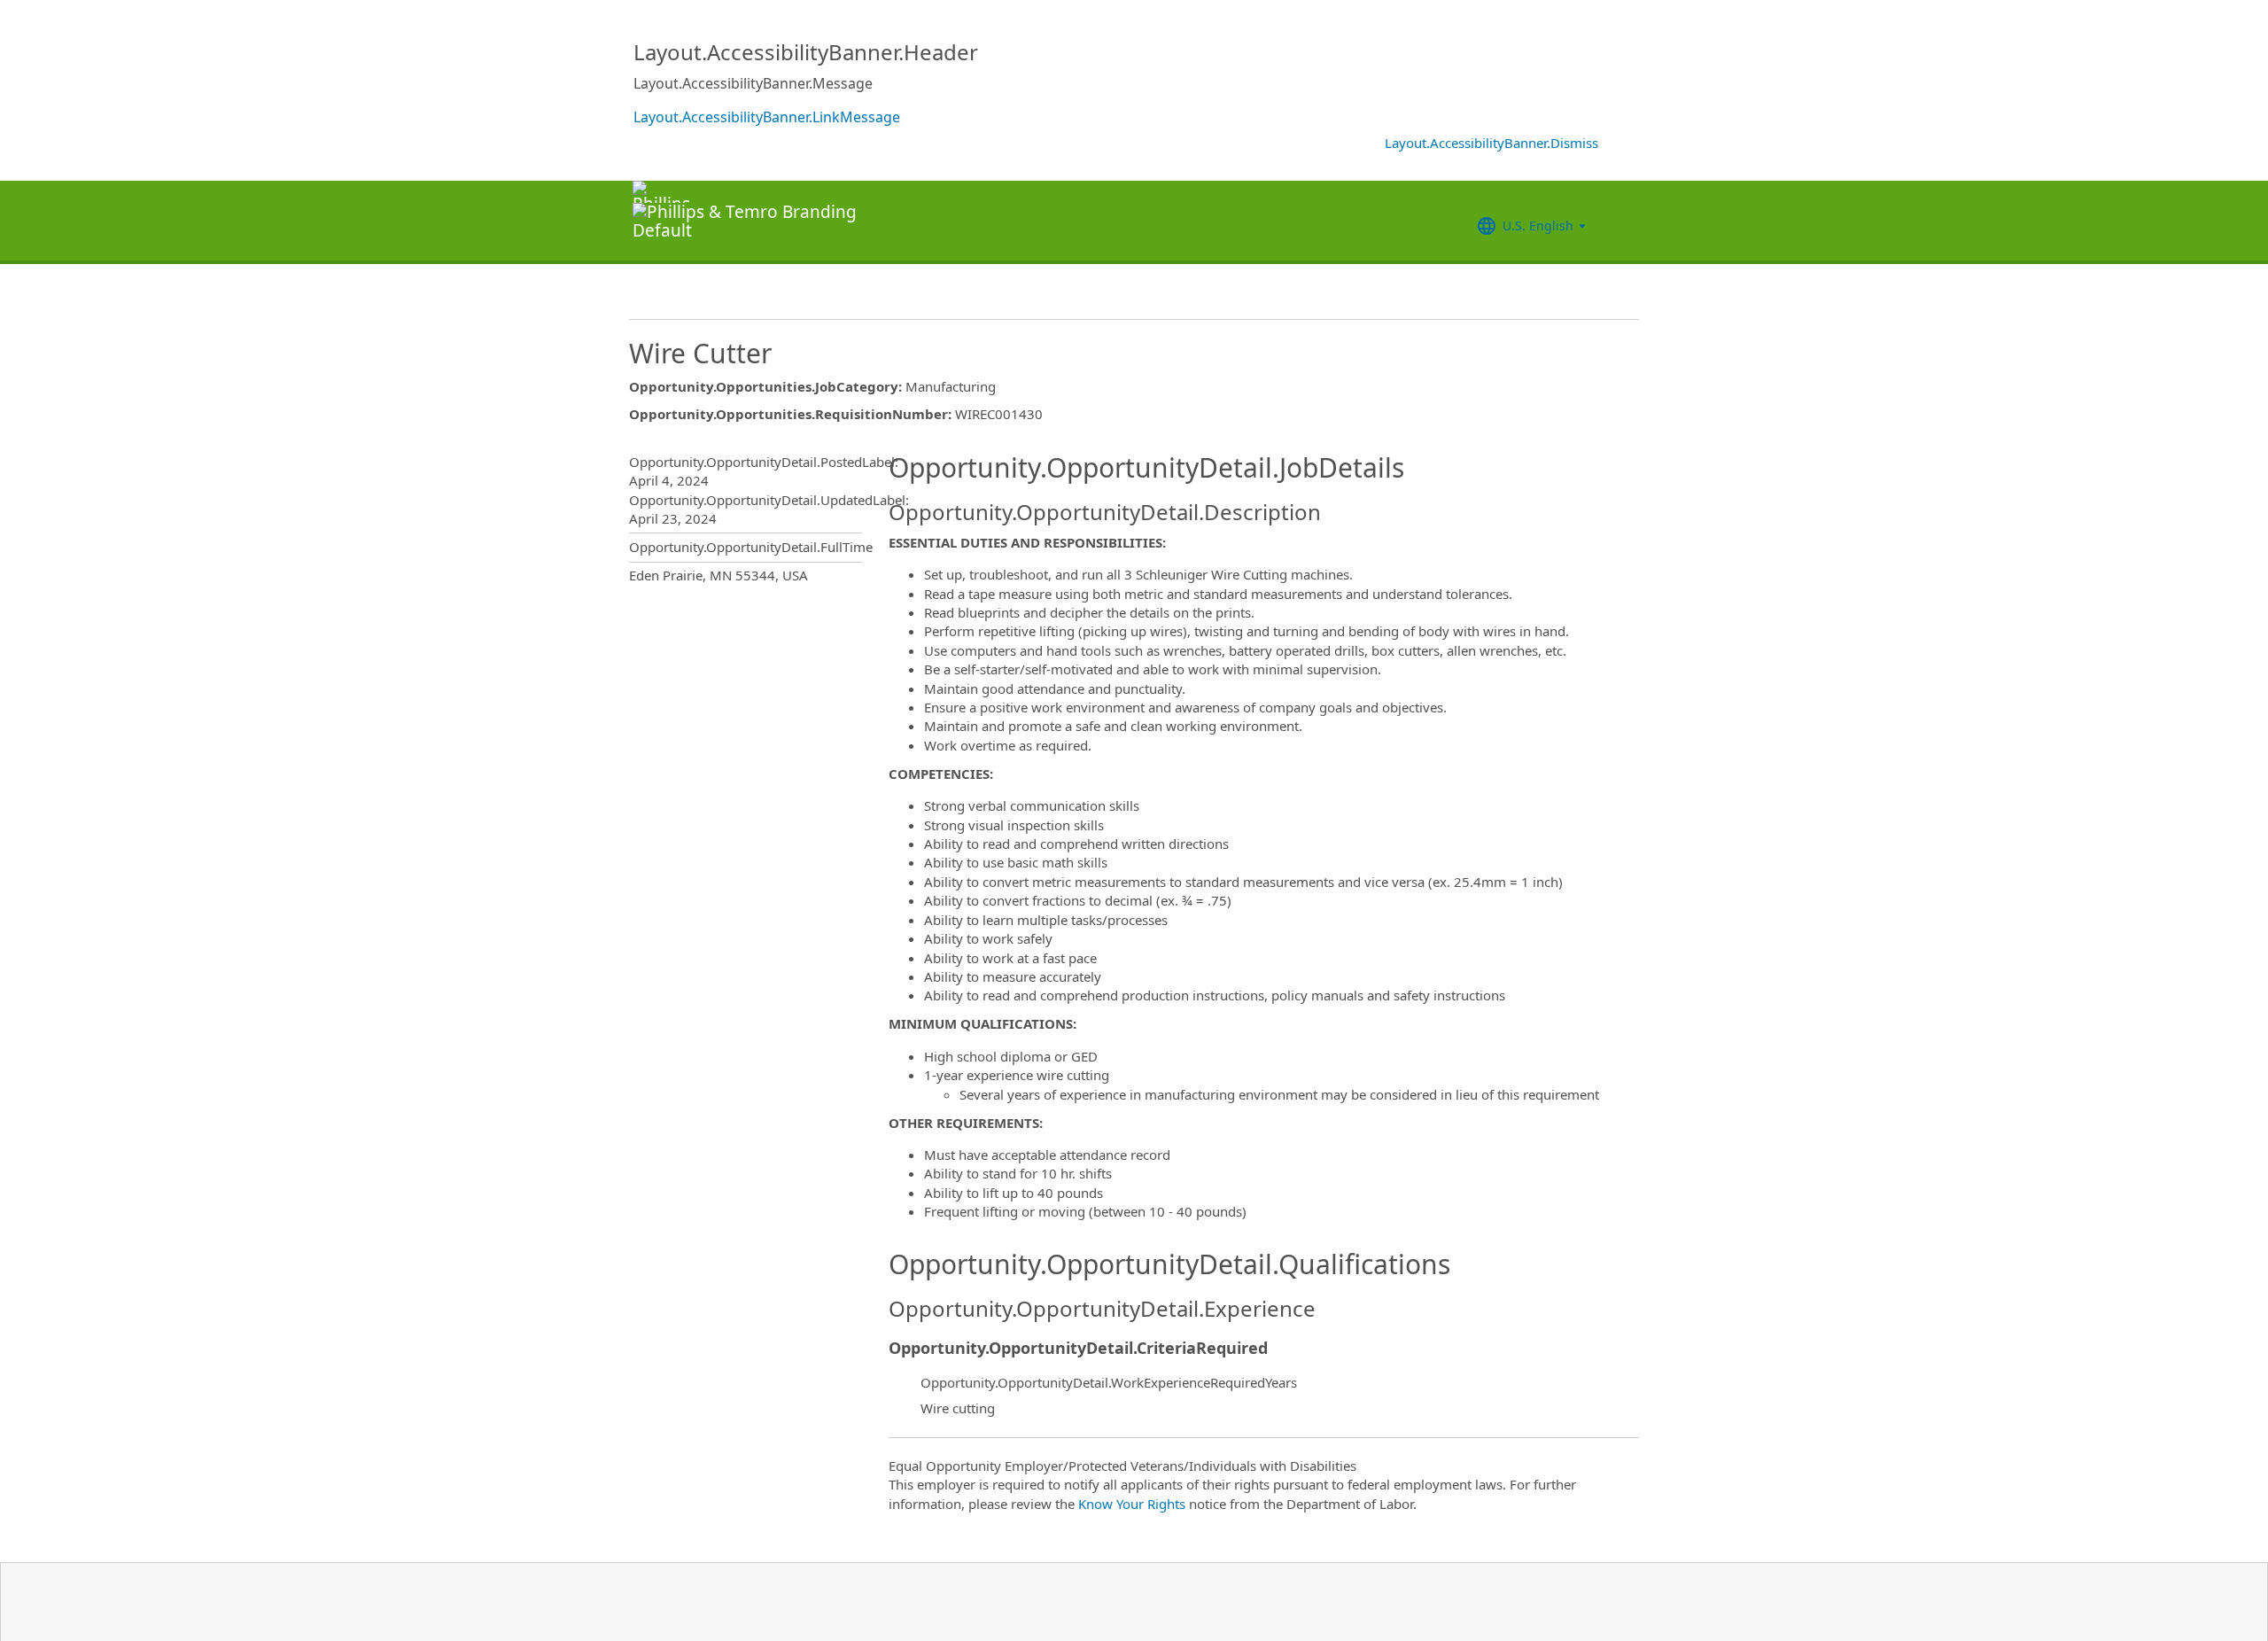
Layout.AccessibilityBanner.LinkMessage (767, 117)
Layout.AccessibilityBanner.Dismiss (1491, 143)
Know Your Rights (1132, 1504)
